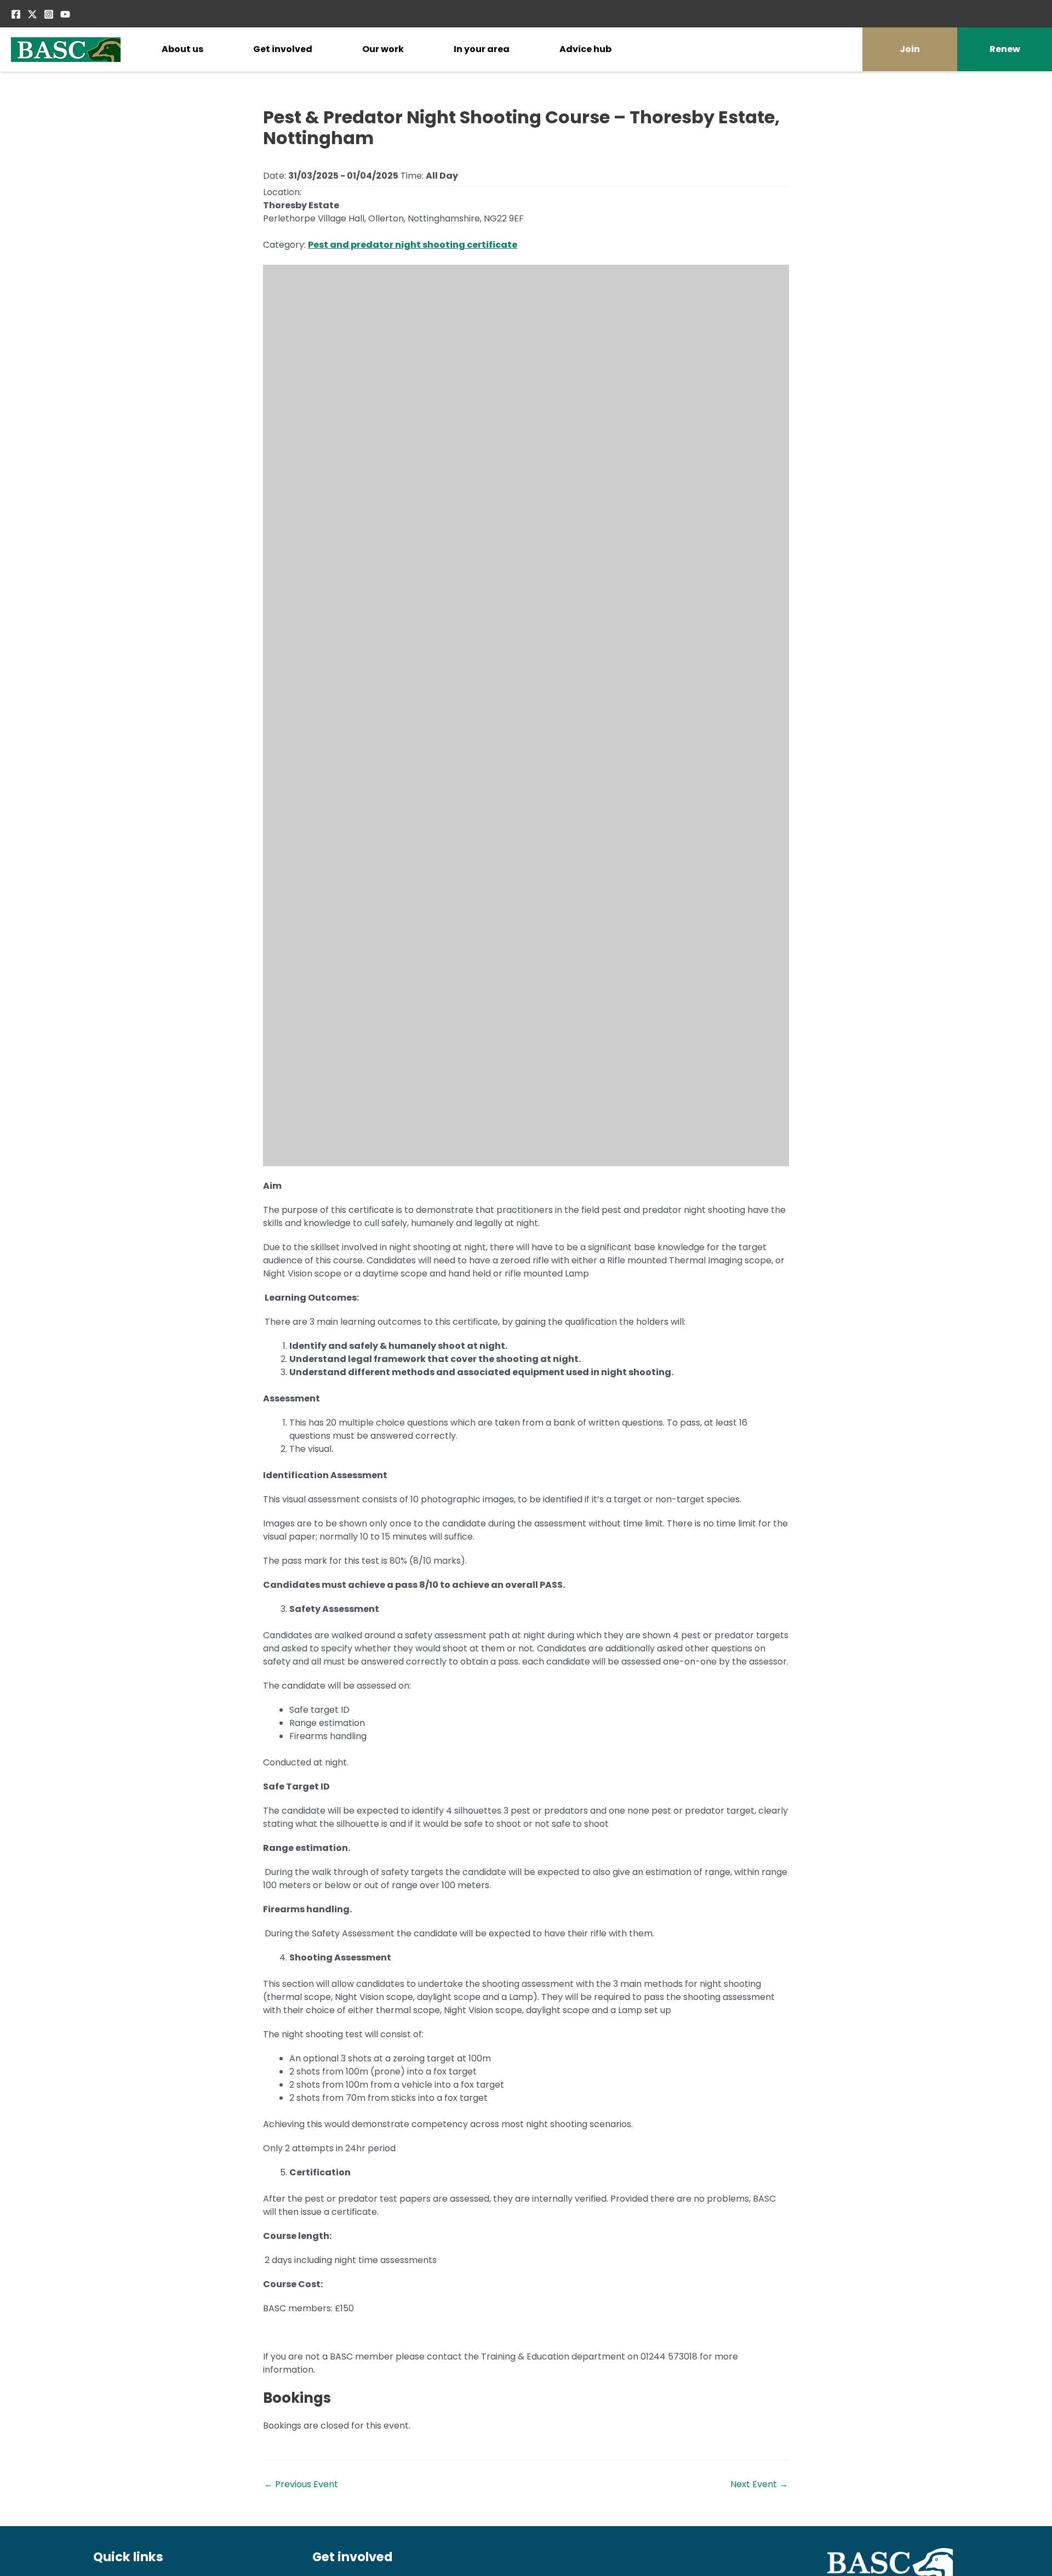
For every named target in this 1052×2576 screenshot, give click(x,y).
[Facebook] (16, 14)
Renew (1005, 49)
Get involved (283, 49)
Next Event (759, 2484)
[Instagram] (49, 14)
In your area (482, 49)
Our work (383, 49)
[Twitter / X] (32, 14)
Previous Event (301, 2484)
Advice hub (585, 49)
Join (910, 49)
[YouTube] (65, 14)
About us (182, 49)
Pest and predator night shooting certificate (413, 245)
